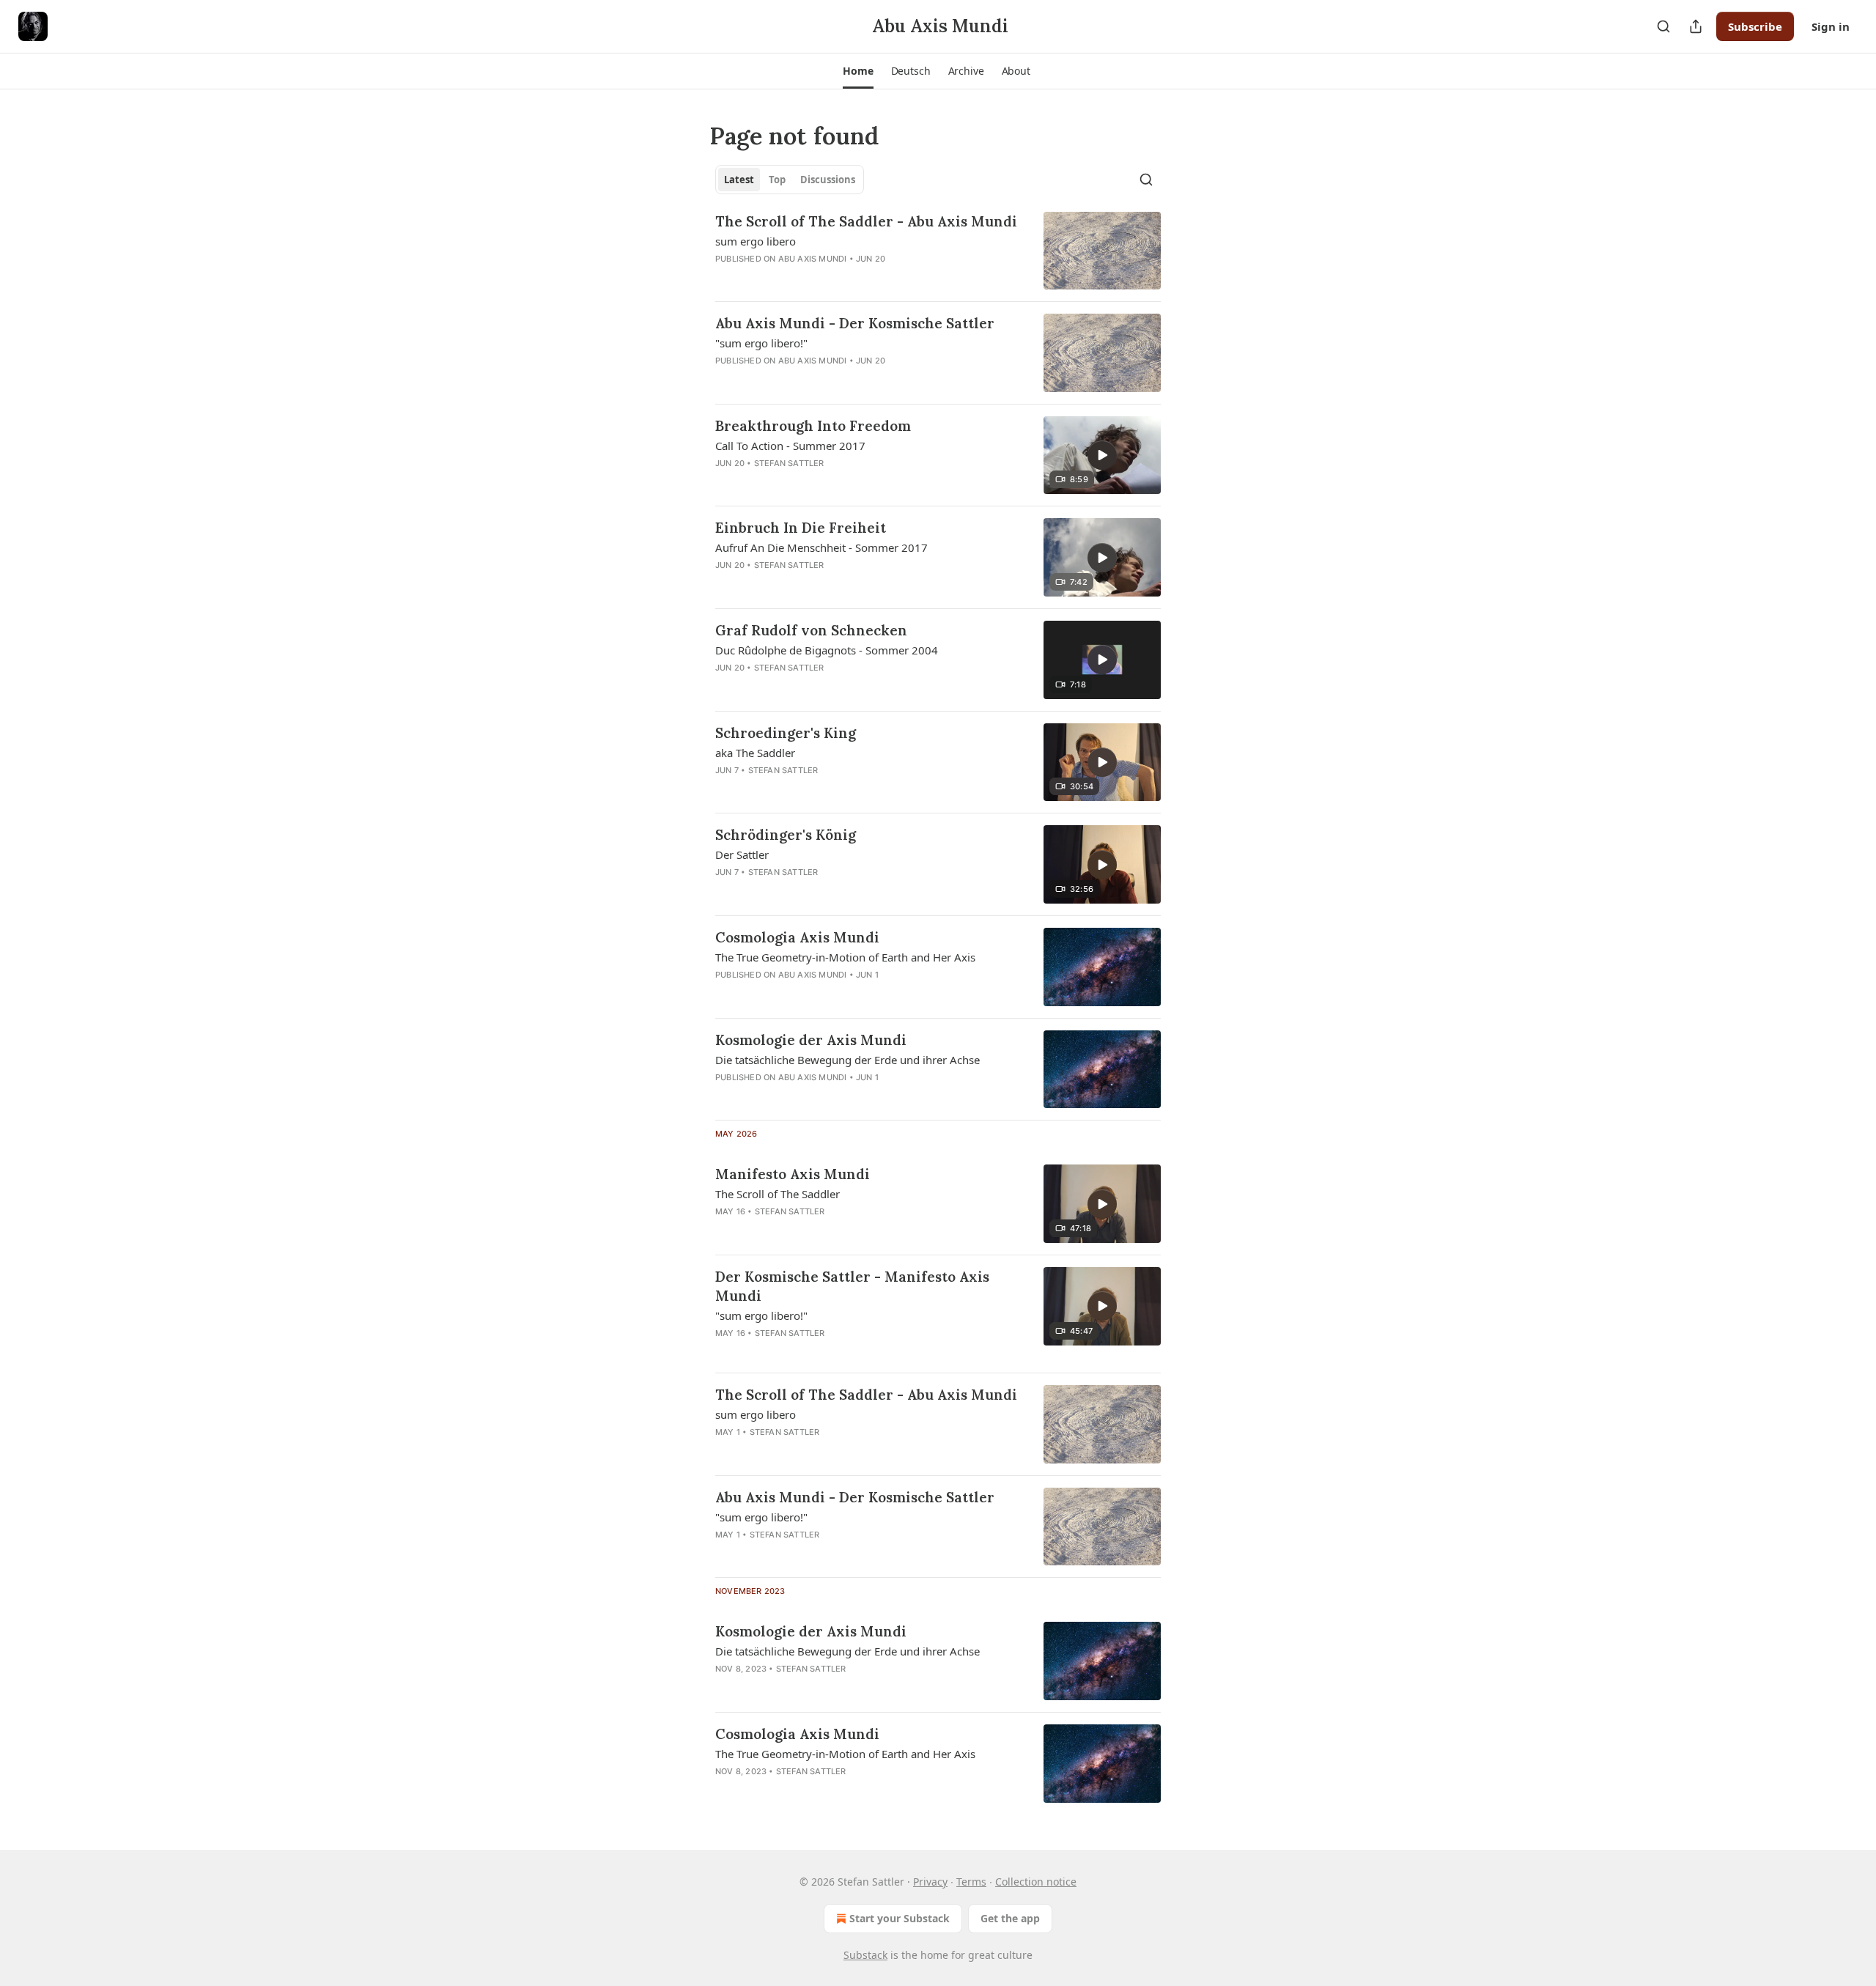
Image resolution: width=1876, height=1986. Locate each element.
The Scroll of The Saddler (778, 1194)
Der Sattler (742, 854)
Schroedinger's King (786, 733)
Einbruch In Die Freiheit (801, 528)
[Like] (725, 482)
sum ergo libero (756, 241)
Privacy (930, 1882)
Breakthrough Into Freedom (813, 426)
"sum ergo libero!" (761, 343)
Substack (865, 1955)
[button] (858, 71)
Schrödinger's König (786, 835)
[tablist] (790, 180)
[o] (1102, 455)
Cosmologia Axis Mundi (797, 937)
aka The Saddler (755, 753)
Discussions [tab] (828, 180)
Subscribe (1755, 26)
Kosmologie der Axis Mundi (811, 1040)
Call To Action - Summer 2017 (790, 446)
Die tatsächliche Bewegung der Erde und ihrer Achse (847, 1060)
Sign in (1831, 26)
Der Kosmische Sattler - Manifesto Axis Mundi (852, 1286)
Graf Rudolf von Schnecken (811, 630)
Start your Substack (900, 1918)
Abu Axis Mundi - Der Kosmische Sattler (855, 323)
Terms (971, 1882)
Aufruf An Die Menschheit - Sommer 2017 (821, 547)
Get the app (1010, 1918)
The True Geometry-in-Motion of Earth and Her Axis (845, 957)
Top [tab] (777, 180)
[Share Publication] (1696, 26)
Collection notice (1036, 1882)
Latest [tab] (739, 180)
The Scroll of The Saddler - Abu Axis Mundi (866, 221)
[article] (938, 251)
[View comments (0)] (822, 482)
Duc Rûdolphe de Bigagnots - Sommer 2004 (827, 650)
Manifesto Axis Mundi (793, 1174)
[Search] (1663, 26)
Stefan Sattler (789, 463)
